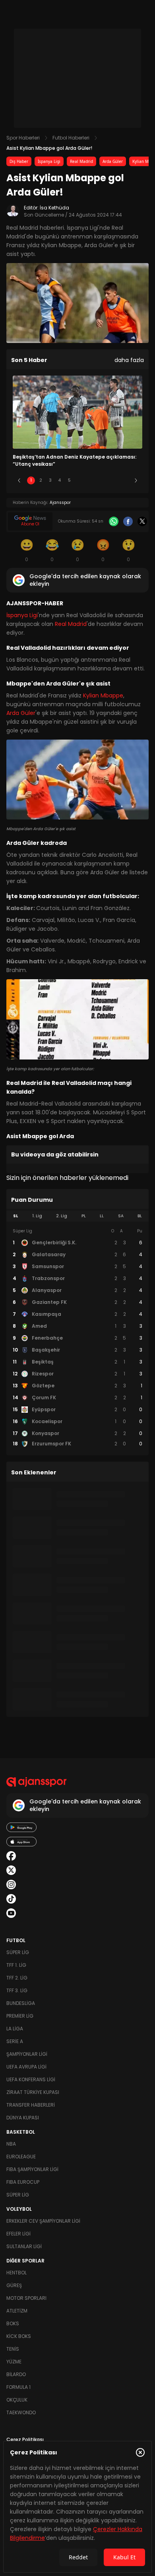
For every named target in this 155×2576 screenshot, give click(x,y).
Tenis (13, 2349)
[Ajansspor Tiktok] (11, 1899)
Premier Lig (20, 2016)
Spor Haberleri (23, 138)
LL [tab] (102, 1216)
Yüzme (14, 2362)
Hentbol (16, 2273)
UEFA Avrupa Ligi (26, 2067)
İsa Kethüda (54, 208)
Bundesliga (21, 2003)
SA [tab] (121, 1216)
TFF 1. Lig (16, 1965)
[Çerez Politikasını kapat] (140, 2452)
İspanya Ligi (49, 161)
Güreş (14, 2285)
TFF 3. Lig (17, 1990)
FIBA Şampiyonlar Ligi (32, 2169)
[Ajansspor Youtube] (11, 1913)
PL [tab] (84, 1216)
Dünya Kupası (23, 2118)
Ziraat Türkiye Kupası (33, 2092)
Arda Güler (113, 161)
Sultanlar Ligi (24, 2246)
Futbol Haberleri (71, 138)
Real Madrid (81, 161)
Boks (13, 2323)
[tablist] (77, 1216)
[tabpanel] (77, 1338)
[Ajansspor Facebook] (11, 1856)
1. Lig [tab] (37, 1216)
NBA (11, 2144)
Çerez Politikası (25, 2439)
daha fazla (129, 360)
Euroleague (21, 2157)
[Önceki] (19, 480)
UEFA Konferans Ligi (31, 2079)
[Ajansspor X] (11, 1870)
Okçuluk (17, 2400)
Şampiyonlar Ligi (27, 2054)
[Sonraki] (136, 480)
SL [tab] (15, 1216)
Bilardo (16, 2374)
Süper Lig (18, 1952)
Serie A (15, 2041)
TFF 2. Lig (17, 1978)
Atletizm (17, 2311)
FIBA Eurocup (23, 2182)
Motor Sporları (26, 2298)
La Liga (15, 2029)
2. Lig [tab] (62, 1216)
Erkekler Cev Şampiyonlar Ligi (43, 2221)
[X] (142, 521)
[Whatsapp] (114, 521)
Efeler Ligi (18, 2234)
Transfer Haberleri (31, 2105)
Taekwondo (21, 2412)
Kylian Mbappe (103, 695)
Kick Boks (19, 2336)
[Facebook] (128, 521)
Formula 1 (18, 2387)
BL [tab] (140, 1216)
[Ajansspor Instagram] (11, 1885)
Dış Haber (19, 161)
